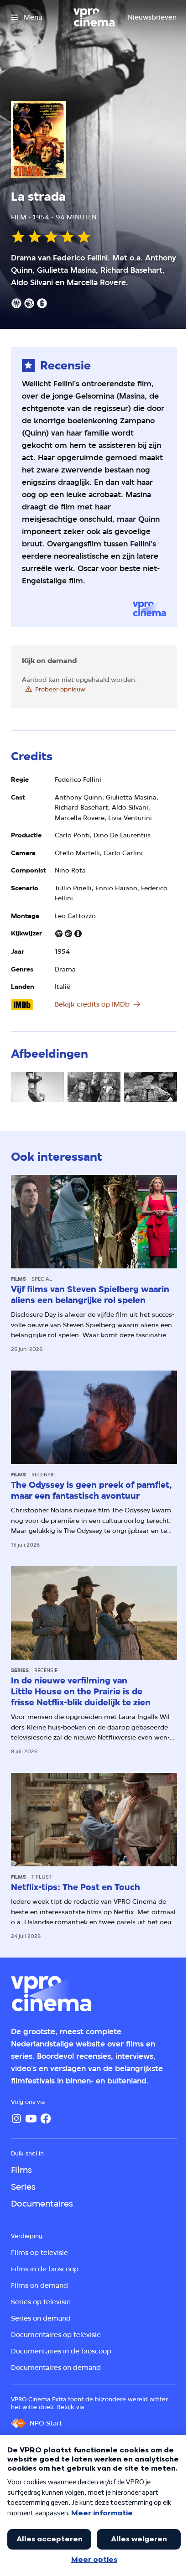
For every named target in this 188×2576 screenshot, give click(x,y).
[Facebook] (46, 2119)
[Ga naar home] (94, 17)
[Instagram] (16, 2119)
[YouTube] (31, 2119)
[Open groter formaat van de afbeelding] (37, 1087)
